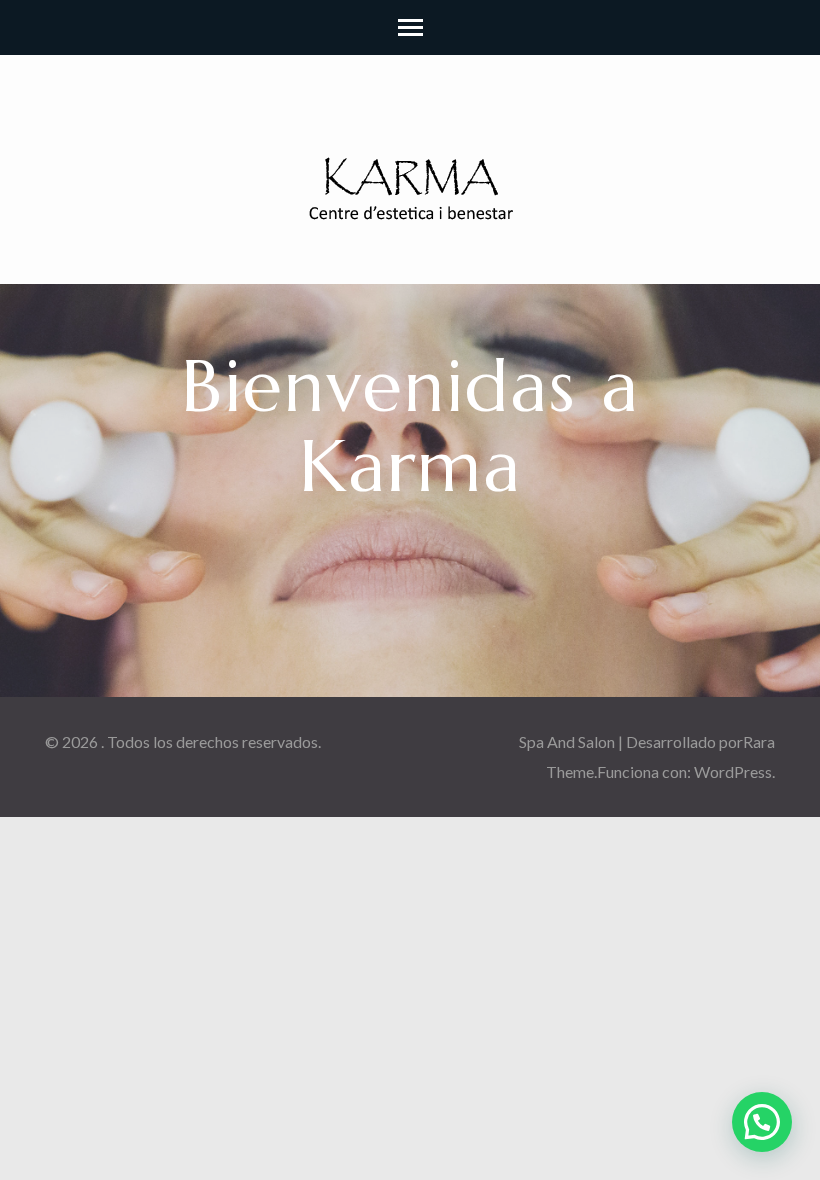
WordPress (733, 771)
